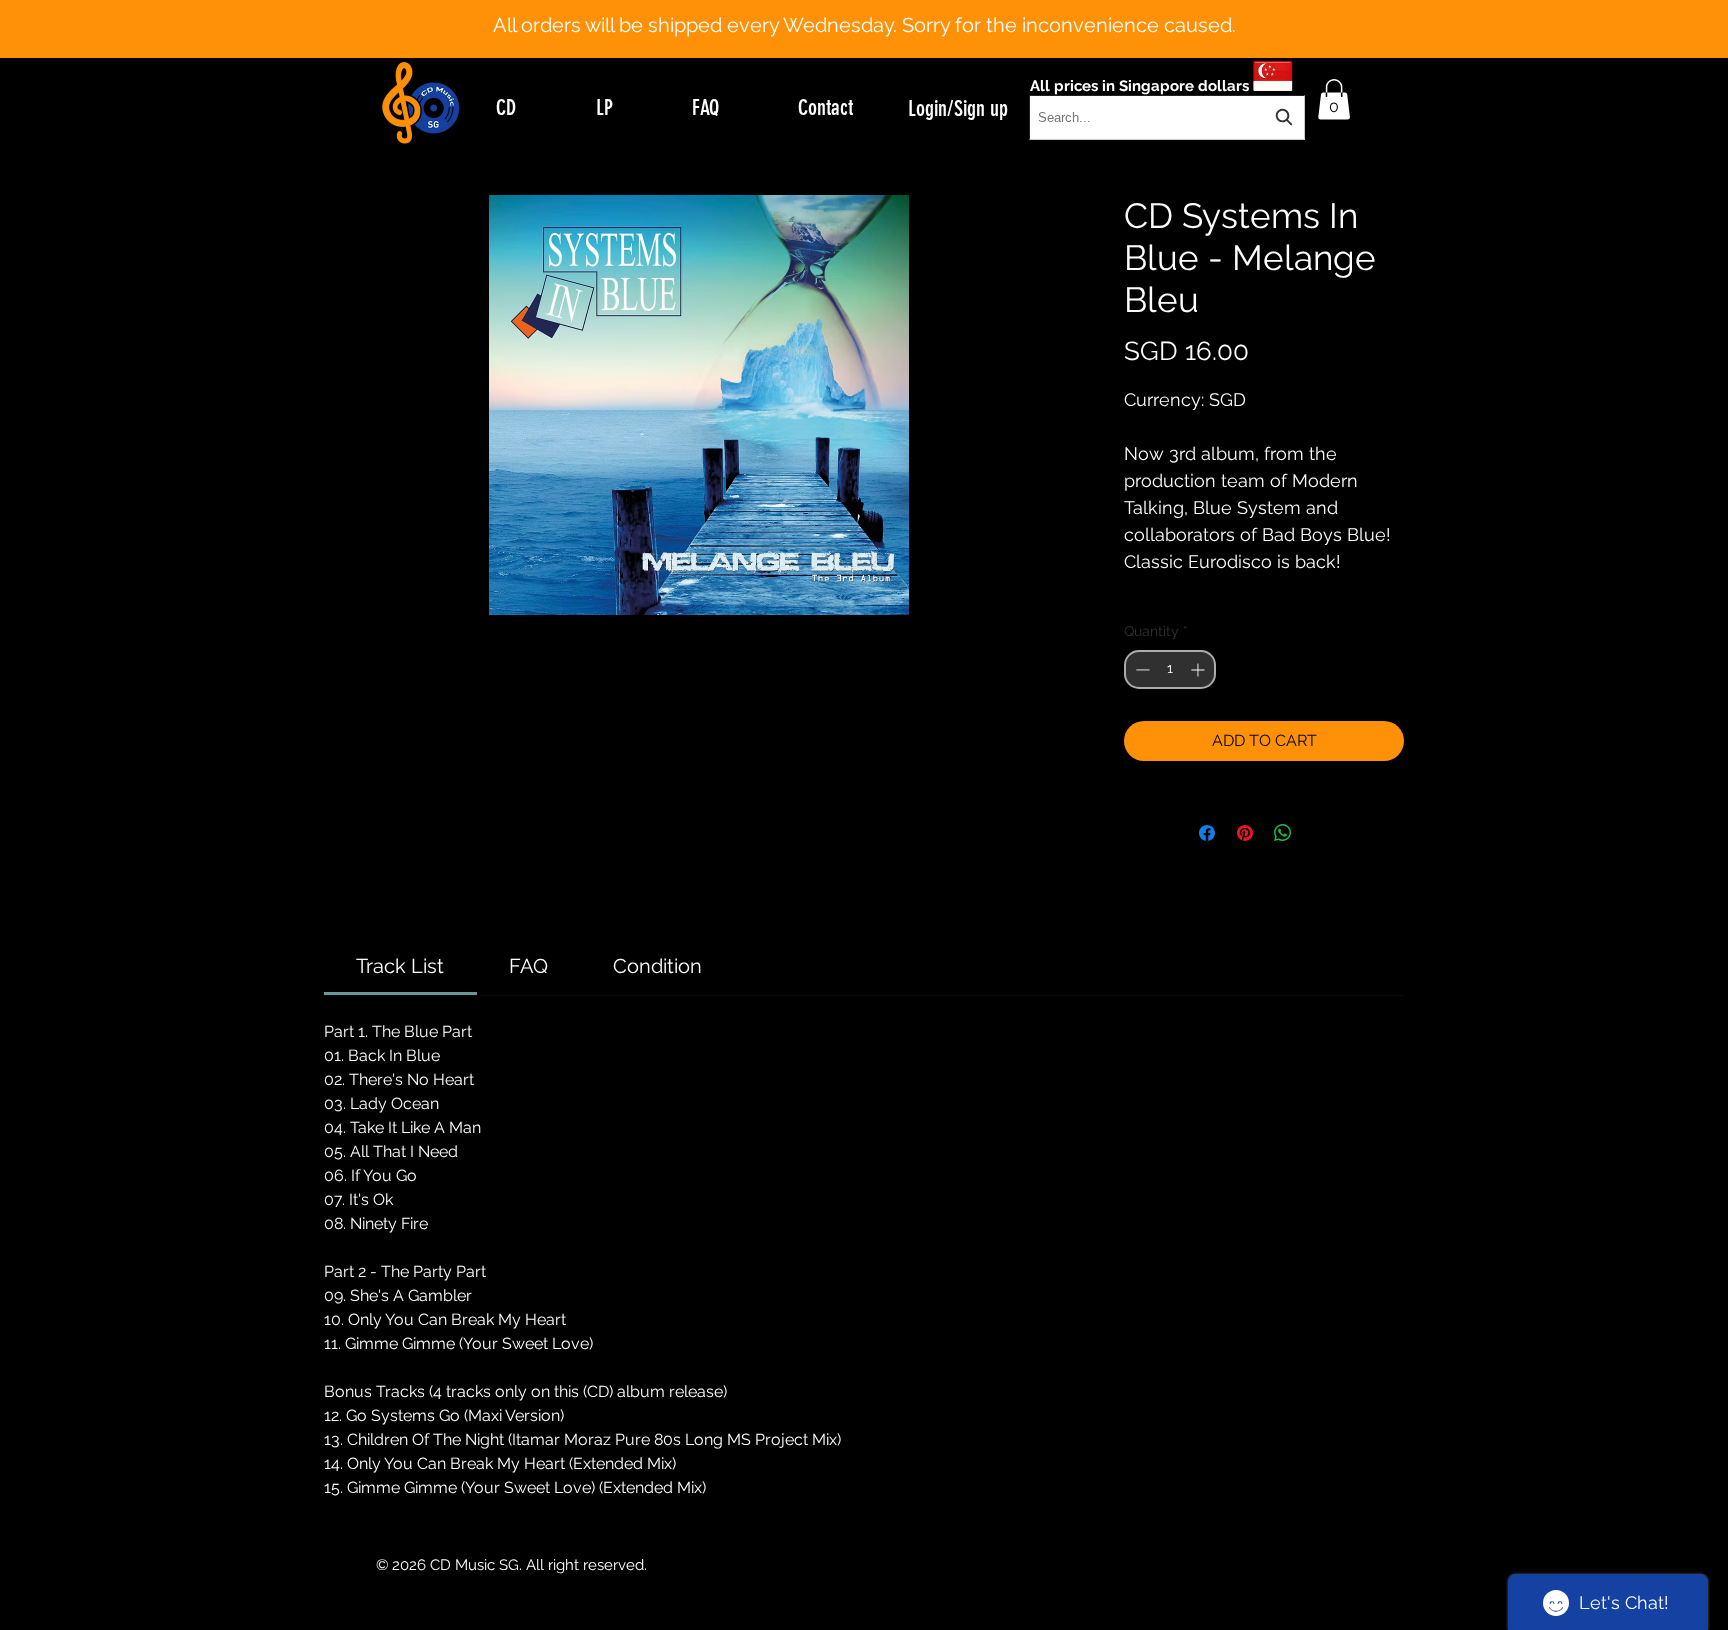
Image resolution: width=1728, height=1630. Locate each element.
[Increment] (1199, 669)
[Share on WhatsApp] (1283, 833)
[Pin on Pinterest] (1245, 833)
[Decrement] (1140, 669)
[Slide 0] (846, 8)
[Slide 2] (882, 8)
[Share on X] (1321, 833)
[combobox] (1167, 117)
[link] (400, 966)
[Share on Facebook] (1207, 833)
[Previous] (112, 29)
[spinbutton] (1170, 669)
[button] (1334, 99)
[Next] (1615, 29)
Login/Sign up (958, 108)
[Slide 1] (864, 8)
